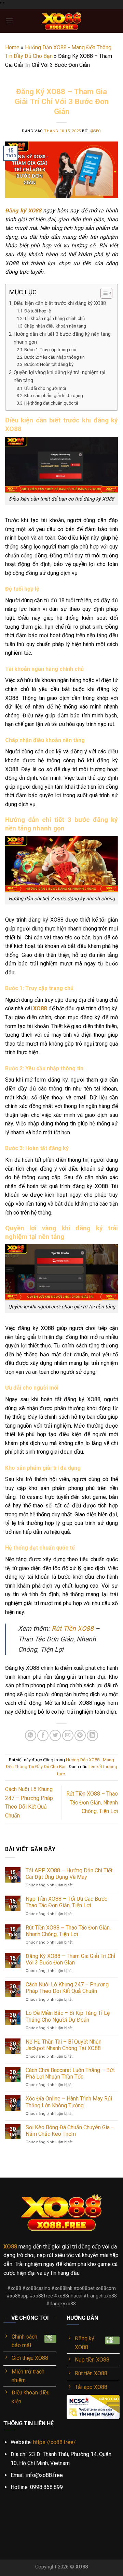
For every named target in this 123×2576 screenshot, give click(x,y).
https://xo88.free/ (54, 2442)
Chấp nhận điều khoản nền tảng (55, 326)
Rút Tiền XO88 (73, 1629)
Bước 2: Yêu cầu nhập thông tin (54, 357)
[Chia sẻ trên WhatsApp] (31, 1735)
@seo (96, 131)
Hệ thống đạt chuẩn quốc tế (51, 403)
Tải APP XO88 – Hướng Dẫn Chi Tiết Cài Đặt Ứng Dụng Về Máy (69, 1874)
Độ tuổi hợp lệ (38, 311)
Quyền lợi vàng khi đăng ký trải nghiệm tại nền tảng (59, 377)
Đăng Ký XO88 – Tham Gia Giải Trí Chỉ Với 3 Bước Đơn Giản (70, 1959)
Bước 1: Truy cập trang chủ (50, 350)
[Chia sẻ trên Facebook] (43, 1735)
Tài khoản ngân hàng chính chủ (54, 318)
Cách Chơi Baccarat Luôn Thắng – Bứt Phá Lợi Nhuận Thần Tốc (70, 2073)
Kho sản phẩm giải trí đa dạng (54, 396)
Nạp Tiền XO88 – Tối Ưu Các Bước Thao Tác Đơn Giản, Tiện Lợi (66, 1902)
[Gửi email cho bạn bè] (68, 1735)
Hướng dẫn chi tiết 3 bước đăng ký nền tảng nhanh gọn (62, 338)
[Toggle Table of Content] (103, 293)
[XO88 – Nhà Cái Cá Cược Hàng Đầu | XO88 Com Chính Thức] (61, 21)
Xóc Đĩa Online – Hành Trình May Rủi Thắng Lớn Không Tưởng (69, 2102)
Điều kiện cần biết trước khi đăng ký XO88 (60, 303)
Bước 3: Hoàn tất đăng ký (49, 364)
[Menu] (9, 21)
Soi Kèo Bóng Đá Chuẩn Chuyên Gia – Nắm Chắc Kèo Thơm (70, 2131)
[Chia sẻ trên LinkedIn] (92, 1735)
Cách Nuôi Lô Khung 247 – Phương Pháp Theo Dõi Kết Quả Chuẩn (67, 1988)
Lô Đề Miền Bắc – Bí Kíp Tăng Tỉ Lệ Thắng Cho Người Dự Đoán (68, 2016)
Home (12, 47)
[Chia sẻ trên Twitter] (55, 1735)
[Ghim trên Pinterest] (80, 1735)
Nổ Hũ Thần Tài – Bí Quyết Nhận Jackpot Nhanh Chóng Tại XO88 (64, 2045)
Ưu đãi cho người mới (45, 388)
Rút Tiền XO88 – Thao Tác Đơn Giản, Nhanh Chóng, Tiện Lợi (92, 1802)
